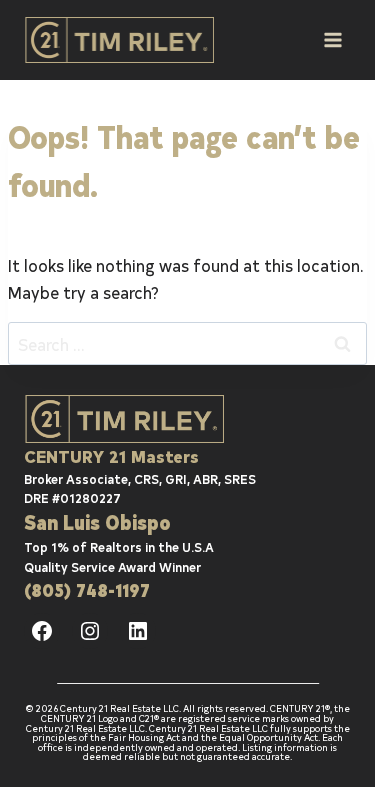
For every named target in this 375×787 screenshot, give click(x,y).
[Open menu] (332, 39)
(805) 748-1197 (87, 589)
